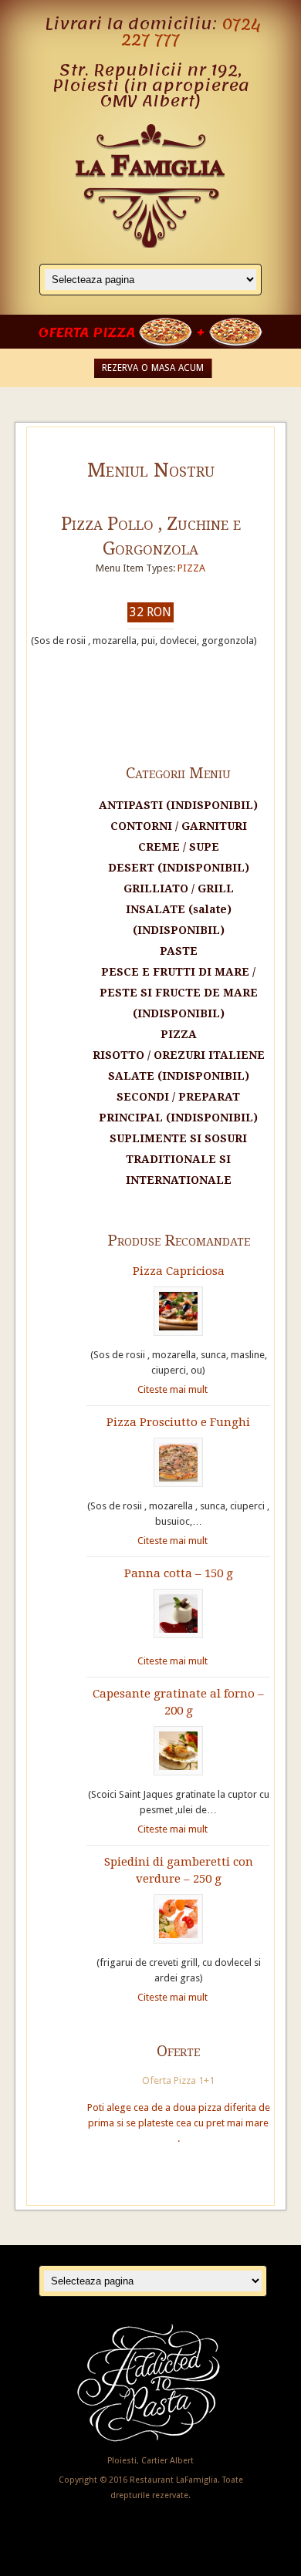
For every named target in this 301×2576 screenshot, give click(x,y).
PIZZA (191, 568)
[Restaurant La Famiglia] (150, 244)
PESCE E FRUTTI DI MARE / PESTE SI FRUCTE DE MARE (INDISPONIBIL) (179, 993)
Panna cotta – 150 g (179, 1573)
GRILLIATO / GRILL (179, 888)
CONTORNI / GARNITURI (179, 826)
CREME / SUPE (179, 847)
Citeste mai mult (172, 1389)
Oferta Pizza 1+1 (178, 2080)
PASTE (179, 951)
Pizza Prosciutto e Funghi (178, 1422)
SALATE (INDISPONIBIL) (179, 1076)
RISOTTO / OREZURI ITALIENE (179, 1055)
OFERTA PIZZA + (124, 332)
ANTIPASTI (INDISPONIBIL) (178, 805)
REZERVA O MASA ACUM (153, 368)
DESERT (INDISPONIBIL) (179, 868)
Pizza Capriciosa (179, 1271)
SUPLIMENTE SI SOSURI (178, 1138)
